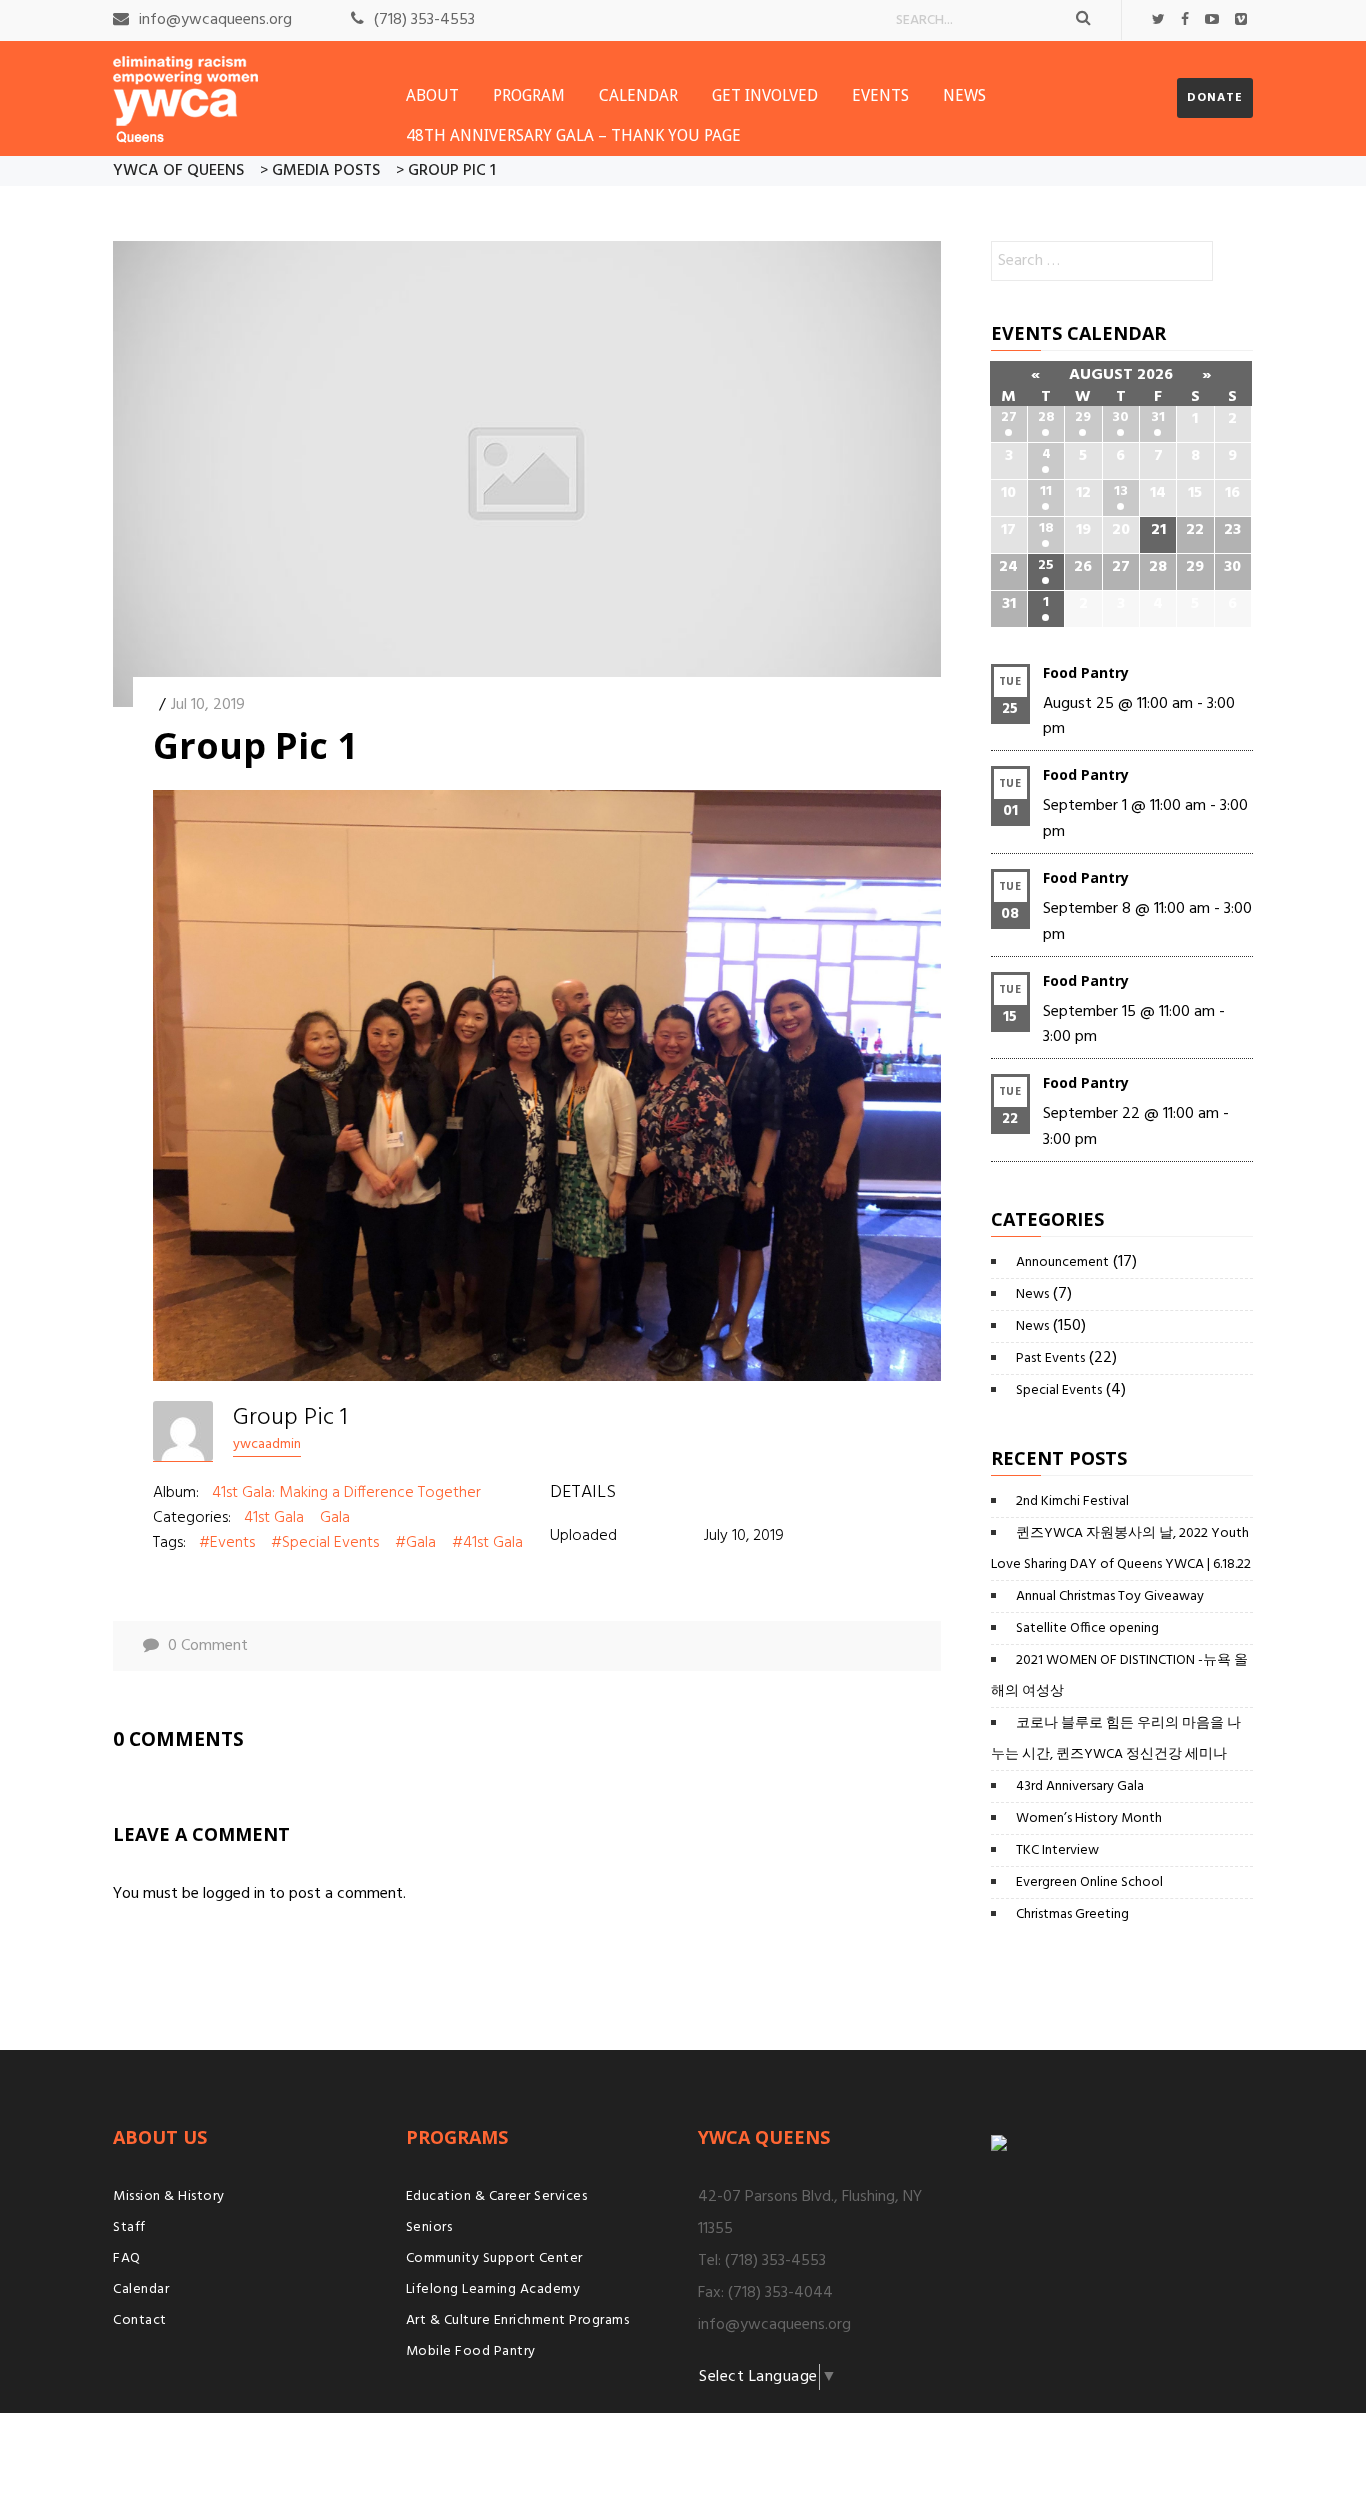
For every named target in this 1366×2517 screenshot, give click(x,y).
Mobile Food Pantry (471, 2351)
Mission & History (169, 2196)
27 (1009, 417)
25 (1046, 565)
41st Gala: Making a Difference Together (346, 1493)
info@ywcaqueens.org (215, 20)
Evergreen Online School (1089, 1882)
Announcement (1062, 1262)
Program (529, 95)
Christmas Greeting (1072, 1914)
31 (1158, 417)
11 (1046, 491)
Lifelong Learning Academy (493, 2289)
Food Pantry (1086, 672)
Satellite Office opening (1087, 1628)
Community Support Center (494, 2258)
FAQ (127, 2258)
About (432, 95)
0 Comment (208, 1646)
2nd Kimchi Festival (1072, 1501)
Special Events (1059, 1390)
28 (1046, 417)
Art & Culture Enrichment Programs (518, 2320)
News (964, 95)
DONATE (1215, 98)
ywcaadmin (267, 1444)
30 (1120, 417)
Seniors (429, 2227)
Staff (129, 2227)
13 (1121, 491)
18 (1046, 528)
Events (880, 95)
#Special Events (325, 1543)
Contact (140, 2320)
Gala (335, 1518)
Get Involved (765, 95)
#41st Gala (487, 1543)
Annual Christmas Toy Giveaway (1110, 1596)
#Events (227, 1543)
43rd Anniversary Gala (1080, 1786)
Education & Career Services (497, 2196)
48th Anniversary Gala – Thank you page (573, 135)
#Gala (415, 1543)
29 (1083, 417)
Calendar (638, 95)
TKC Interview (1057, 1850)
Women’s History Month (1089, 1818)
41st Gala (274, 1518)
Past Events (1050, 1358)
